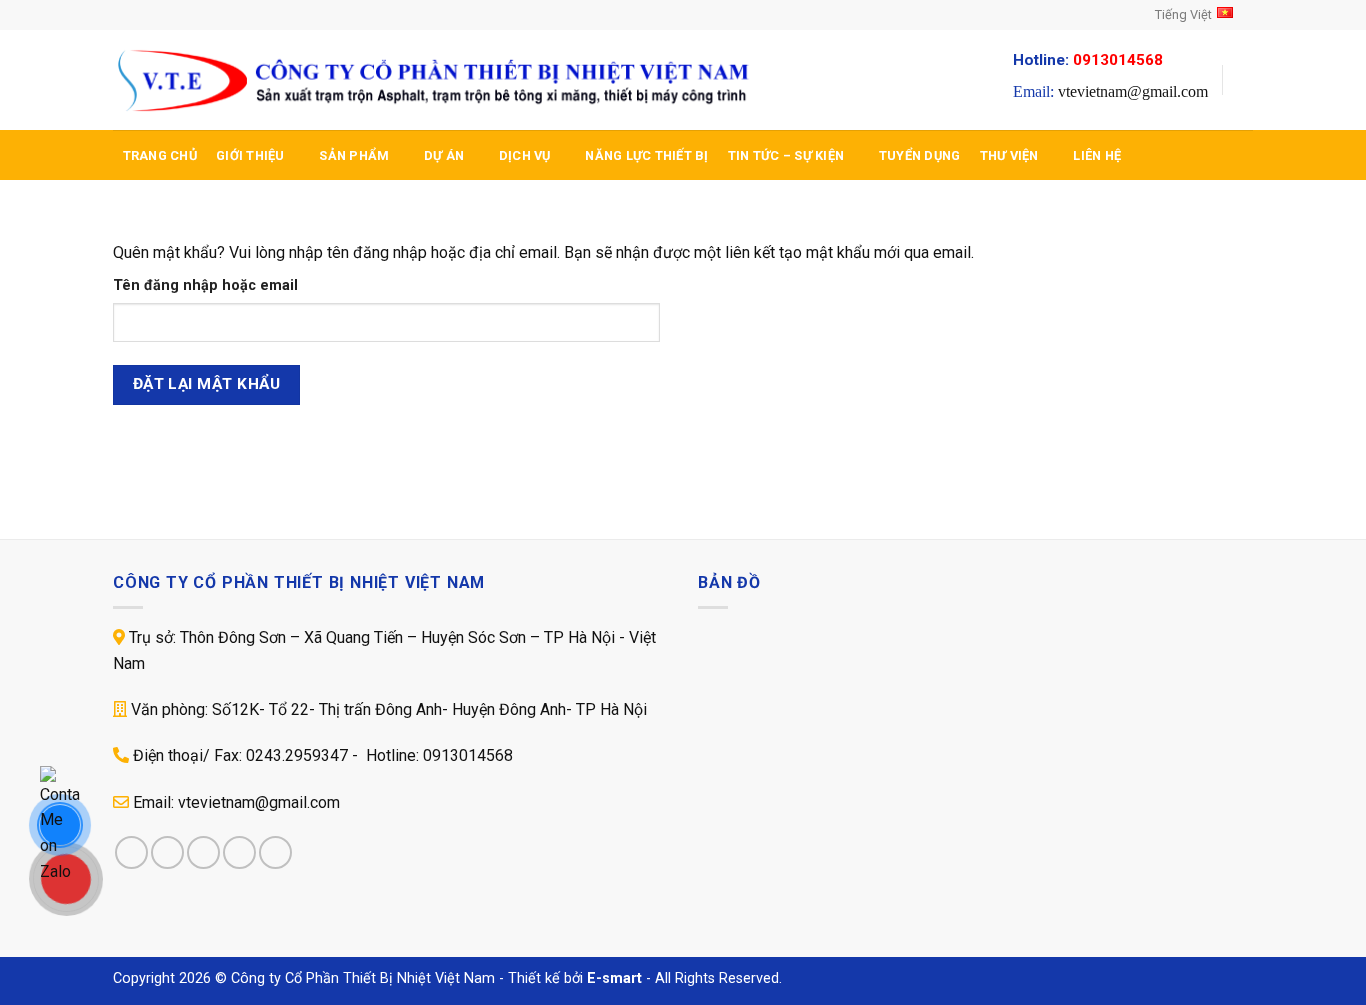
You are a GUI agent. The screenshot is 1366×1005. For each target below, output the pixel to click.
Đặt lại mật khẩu (206, 384)
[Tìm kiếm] (1245, 80)
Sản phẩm (354, 155)
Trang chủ (160, 155)
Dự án (444, 155)
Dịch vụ (525, 155)
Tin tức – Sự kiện (786, 155)
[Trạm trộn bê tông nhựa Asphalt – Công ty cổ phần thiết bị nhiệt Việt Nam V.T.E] (435, 80)
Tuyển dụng (920, 155)
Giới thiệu (250, 155)
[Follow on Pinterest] (275, 852)
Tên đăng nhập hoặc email (205, 285)
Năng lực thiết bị (646, 155)
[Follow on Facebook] (123, 15)
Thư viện (1009, 155)
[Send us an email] (180, 15)
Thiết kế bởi (575, 978)
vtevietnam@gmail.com (1133, 91)
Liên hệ (1097, 155)
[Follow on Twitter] (161, 15)
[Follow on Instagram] (142, 15)
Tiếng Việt (1183, 14)
